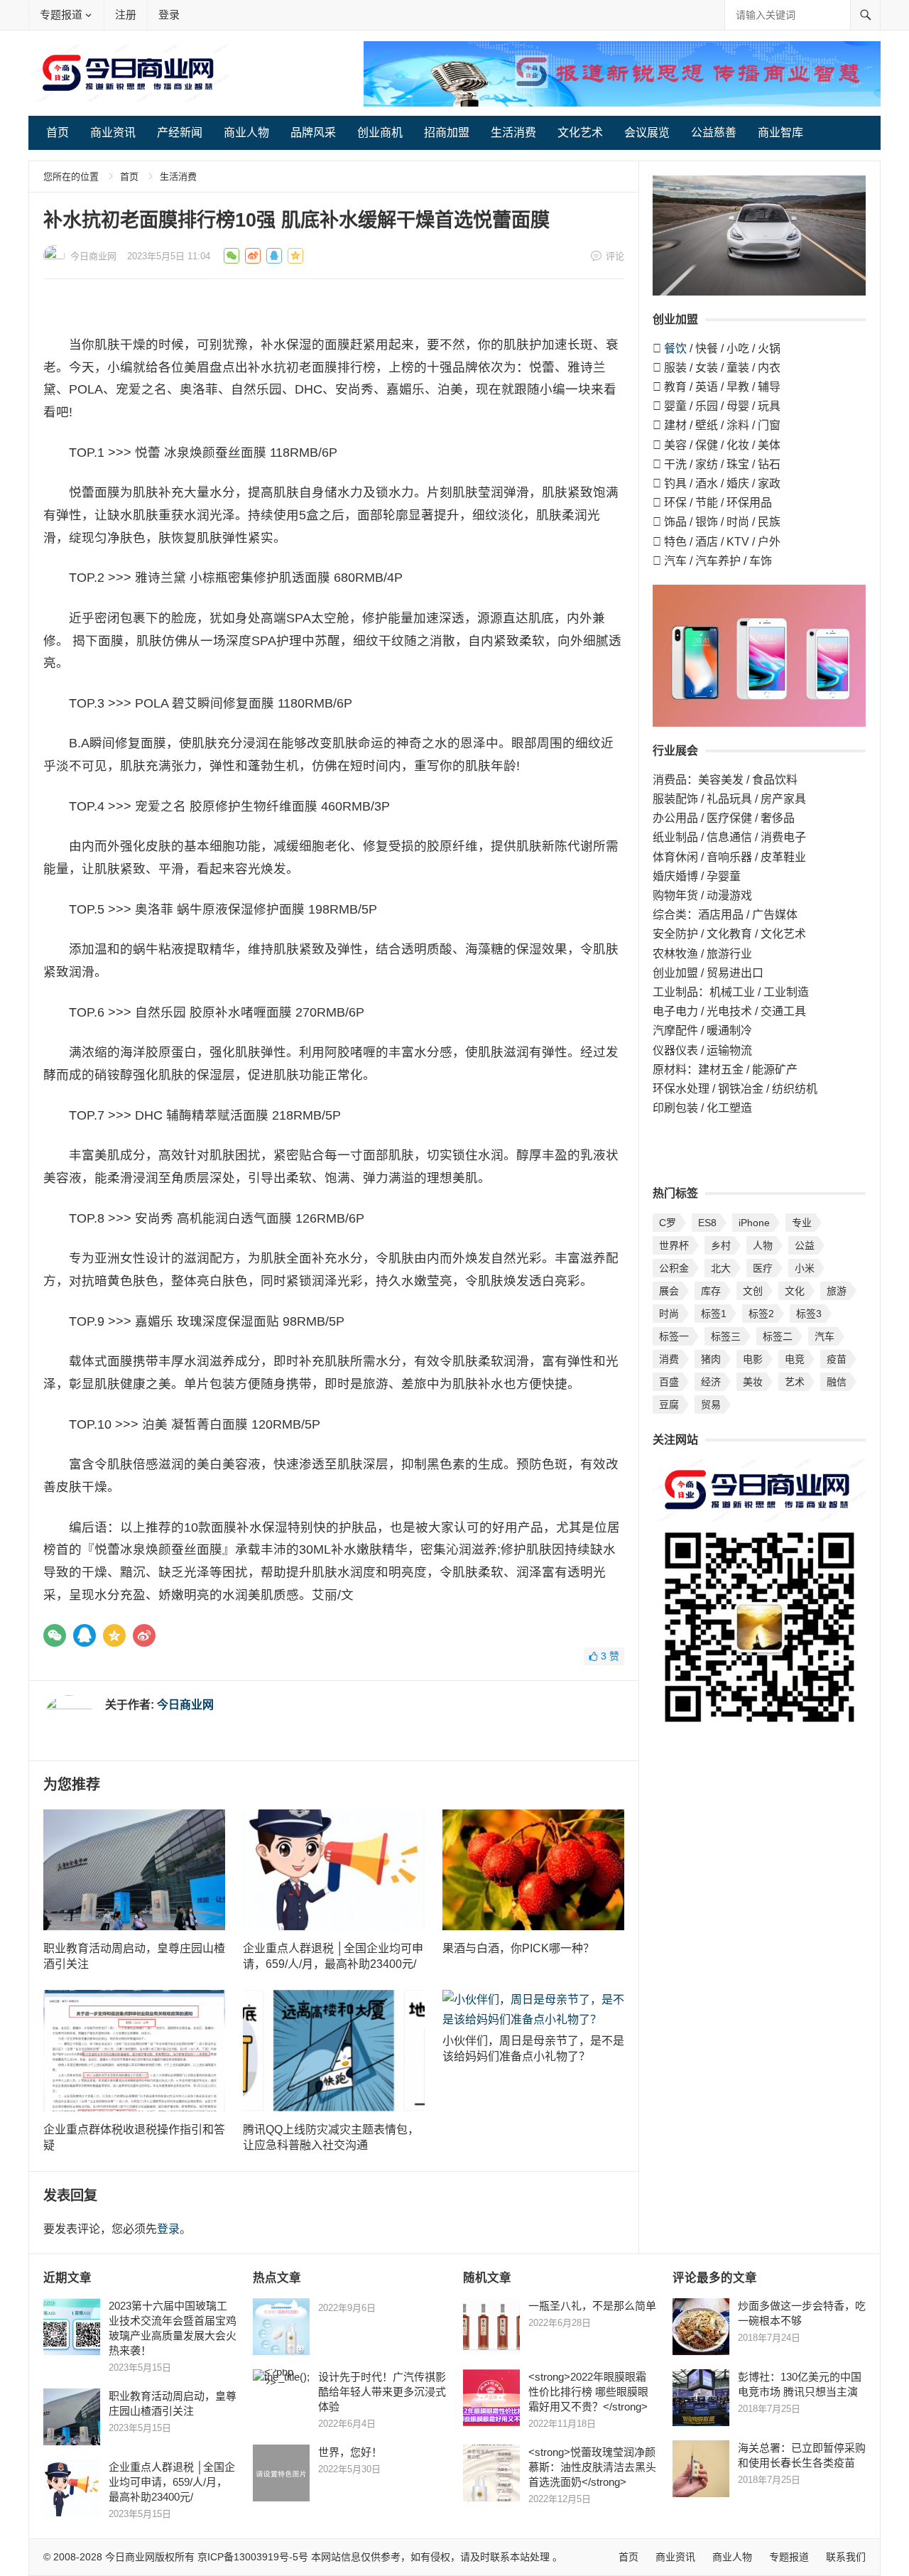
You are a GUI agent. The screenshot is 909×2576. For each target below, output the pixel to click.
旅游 (837, 1291)
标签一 (674, 1336)
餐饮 (675, 348)
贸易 (711, 1405)
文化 (795, 1291)
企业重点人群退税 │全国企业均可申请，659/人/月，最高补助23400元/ (172, 2482)
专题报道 (61, 15)
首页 (58, 132)
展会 (669, 1291)
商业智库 (780, 132)
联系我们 (846, 2557)
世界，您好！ (350, 2452)
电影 (753, 1359)
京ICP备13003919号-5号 (253, 2557)
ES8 (707, 1223)
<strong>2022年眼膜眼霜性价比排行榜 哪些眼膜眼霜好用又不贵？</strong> (588, 2392)
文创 (753, 1291)
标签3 (809, 1314)
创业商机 (380, 132)
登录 (169, 15)
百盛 (669, 1382)
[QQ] (85, 1635)
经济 (711, 1382)
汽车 (824, 1336)
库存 (711, 1291)
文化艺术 (580, 132)
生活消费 (513, 132)
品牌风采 (313, 132)
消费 (669, 1359)
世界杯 (674, 1245)
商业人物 (246, 132)
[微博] (144, 1635)
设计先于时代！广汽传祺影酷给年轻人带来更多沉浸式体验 (382, 2392)
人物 (763, 1245)
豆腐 (669, 1405)
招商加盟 (447, 132)
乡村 (721, 1245)
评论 (615, 256)
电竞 (795, 1359)
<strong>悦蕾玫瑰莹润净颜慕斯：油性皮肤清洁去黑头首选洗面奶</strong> (592, 2467)
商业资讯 (113, 132)
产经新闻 (180, 132)
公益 (805, 1245)
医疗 (763, 1268)
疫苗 (837, 1359)
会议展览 (647, 132)
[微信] (55, 1635)
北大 (721, 1268)
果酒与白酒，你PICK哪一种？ (518, 1948)
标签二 (778, 1336)
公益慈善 (714, 132)
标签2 (761, 1314)
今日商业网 (93, 256)
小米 (805, 1268)
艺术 (795, 1382)
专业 (802, 1223)
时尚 (669, 1314)
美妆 (753, 1382)
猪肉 (711, 1359)
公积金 (674, 1268)
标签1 (714, 1314)
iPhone (754, 1223)
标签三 (726, 1336)
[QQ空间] (114, 1635)
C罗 (668, 1223)
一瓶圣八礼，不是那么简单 (592, 2306)
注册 (126, 15)
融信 (837, 1382)
